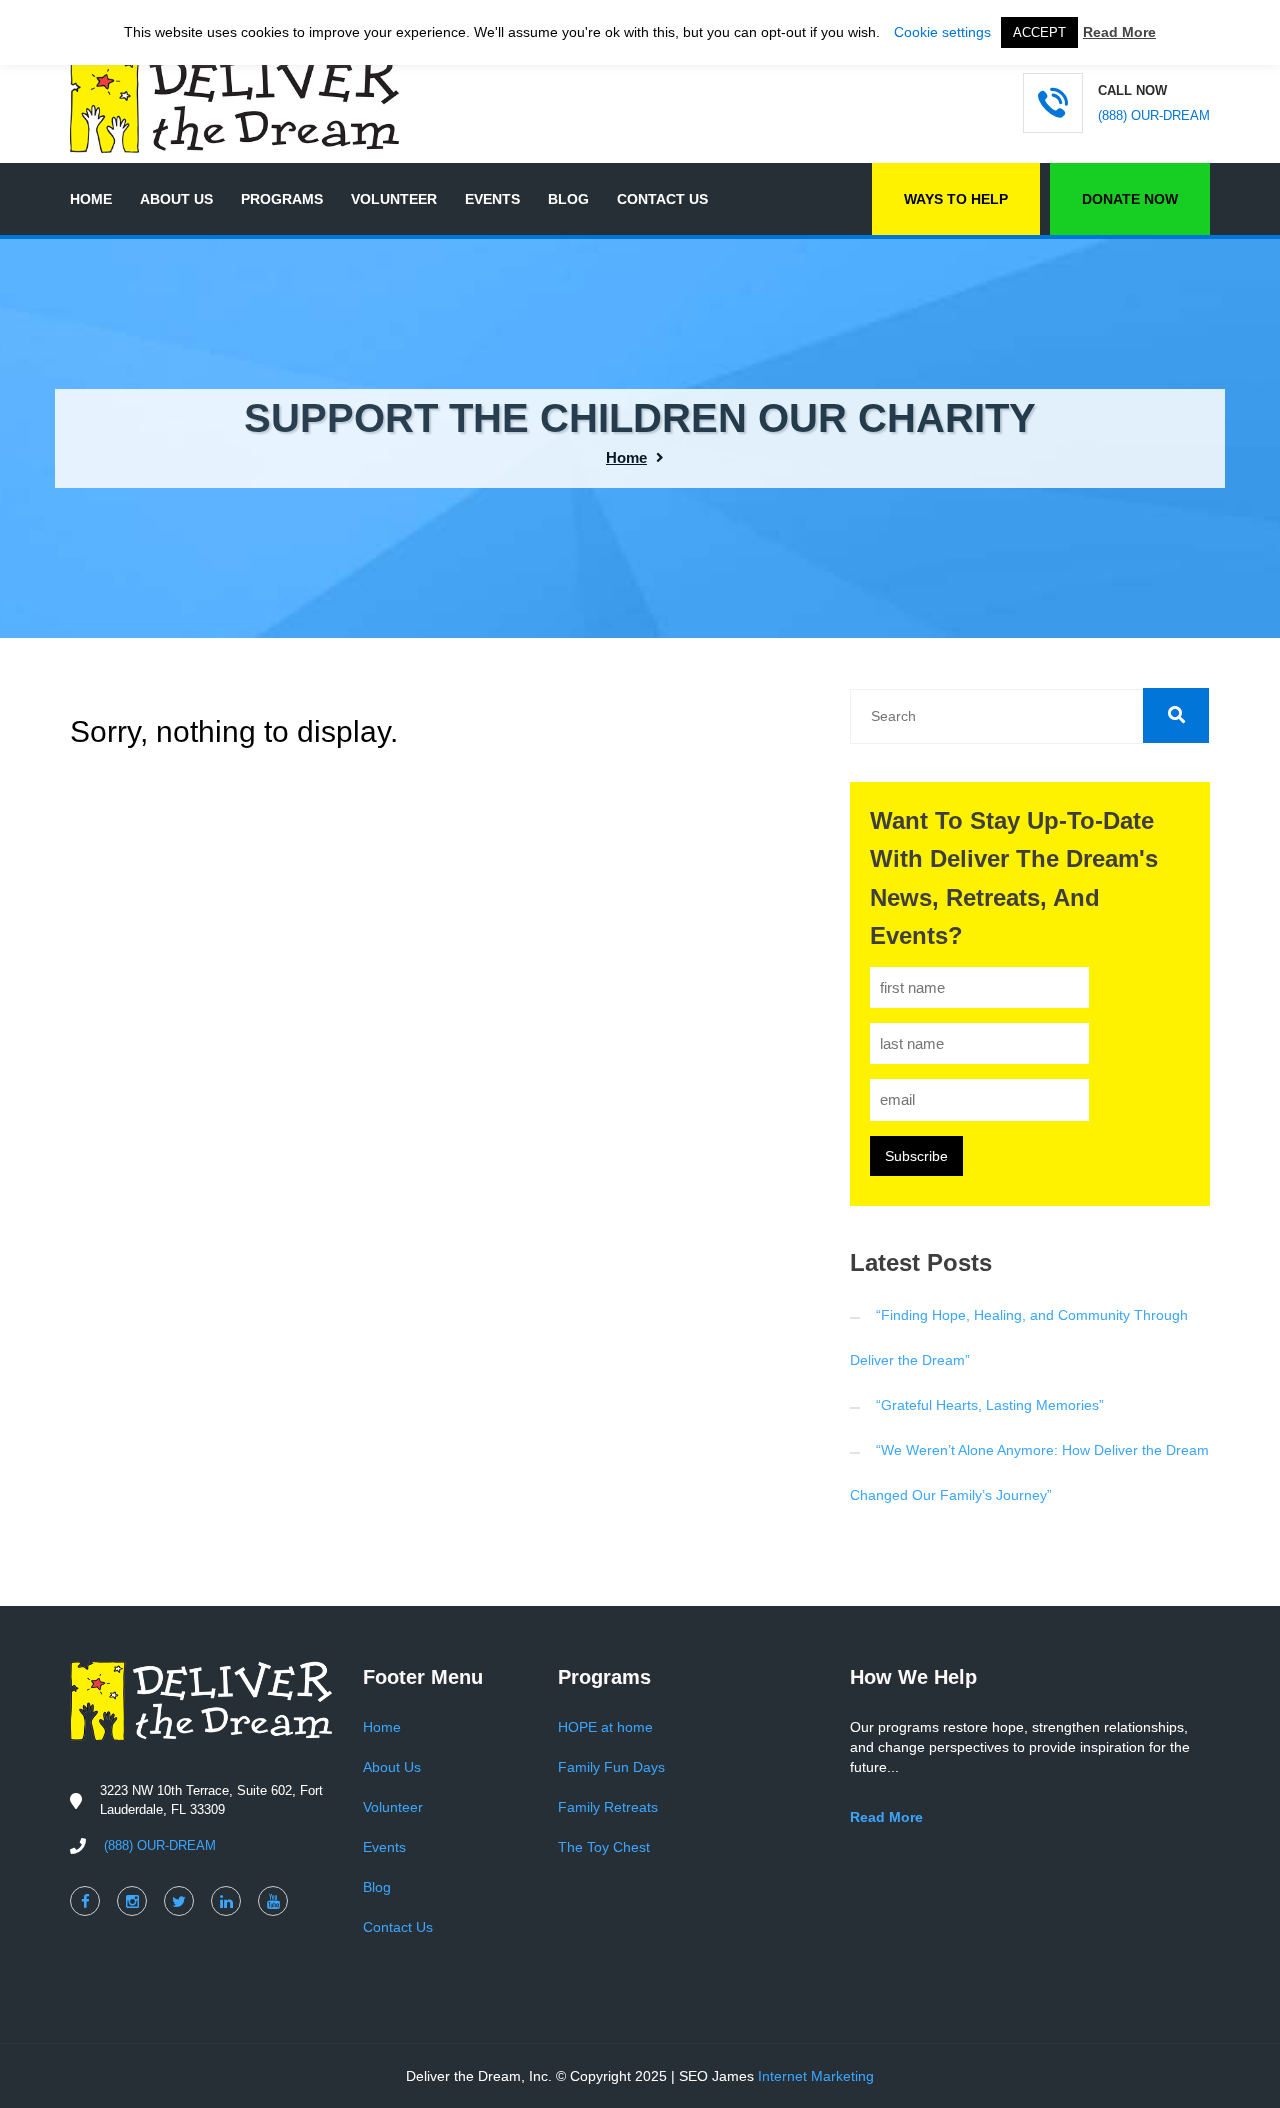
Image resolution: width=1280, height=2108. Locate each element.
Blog (568, 199)
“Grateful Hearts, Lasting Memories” (990, 1405)
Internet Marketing (816, 2076)
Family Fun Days (611, 1767)
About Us (176, 199)
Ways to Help (956, 199)
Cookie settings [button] (942, 32)
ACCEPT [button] (1039, 32)
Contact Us (662, 199)
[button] (1176, 715)
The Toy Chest (604, 1847)
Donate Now (1130, 199)
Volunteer (394, 199)
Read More (1119, 32)
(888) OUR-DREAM (1154, 115)
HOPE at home (605, 1727)
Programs (282, 199)
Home (91, 199)
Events (492, 199)
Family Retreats (608, 1807)
